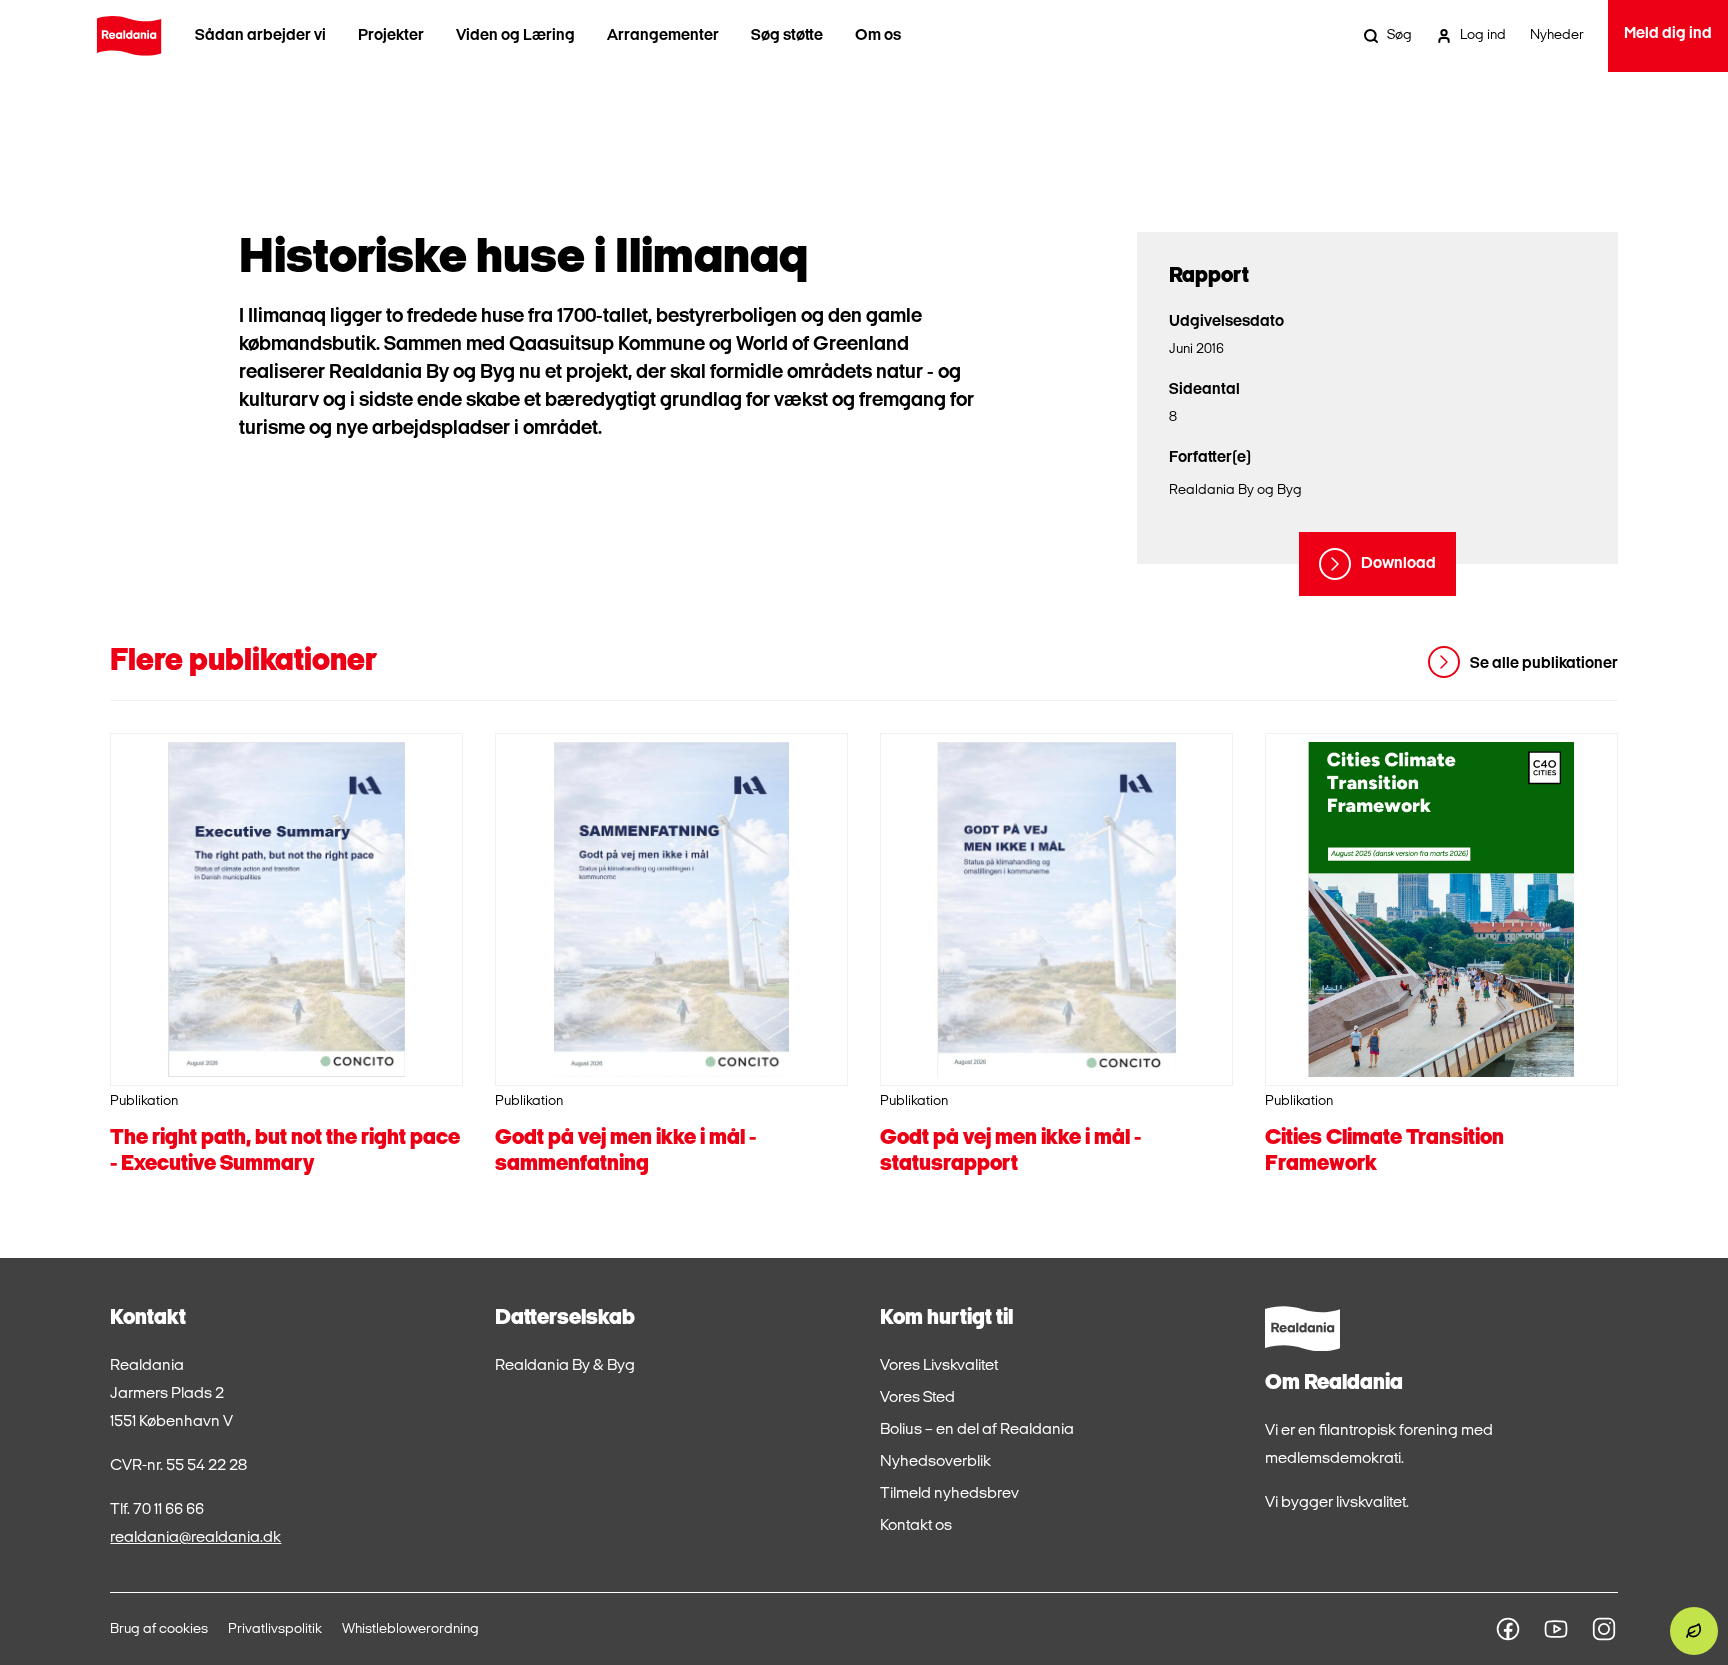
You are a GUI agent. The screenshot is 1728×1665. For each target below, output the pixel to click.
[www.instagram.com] (1604, 1629)
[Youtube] (1556, 1629)
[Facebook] (1508, 1629)
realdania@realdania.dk (195, 1538)
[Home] (129, 36)
